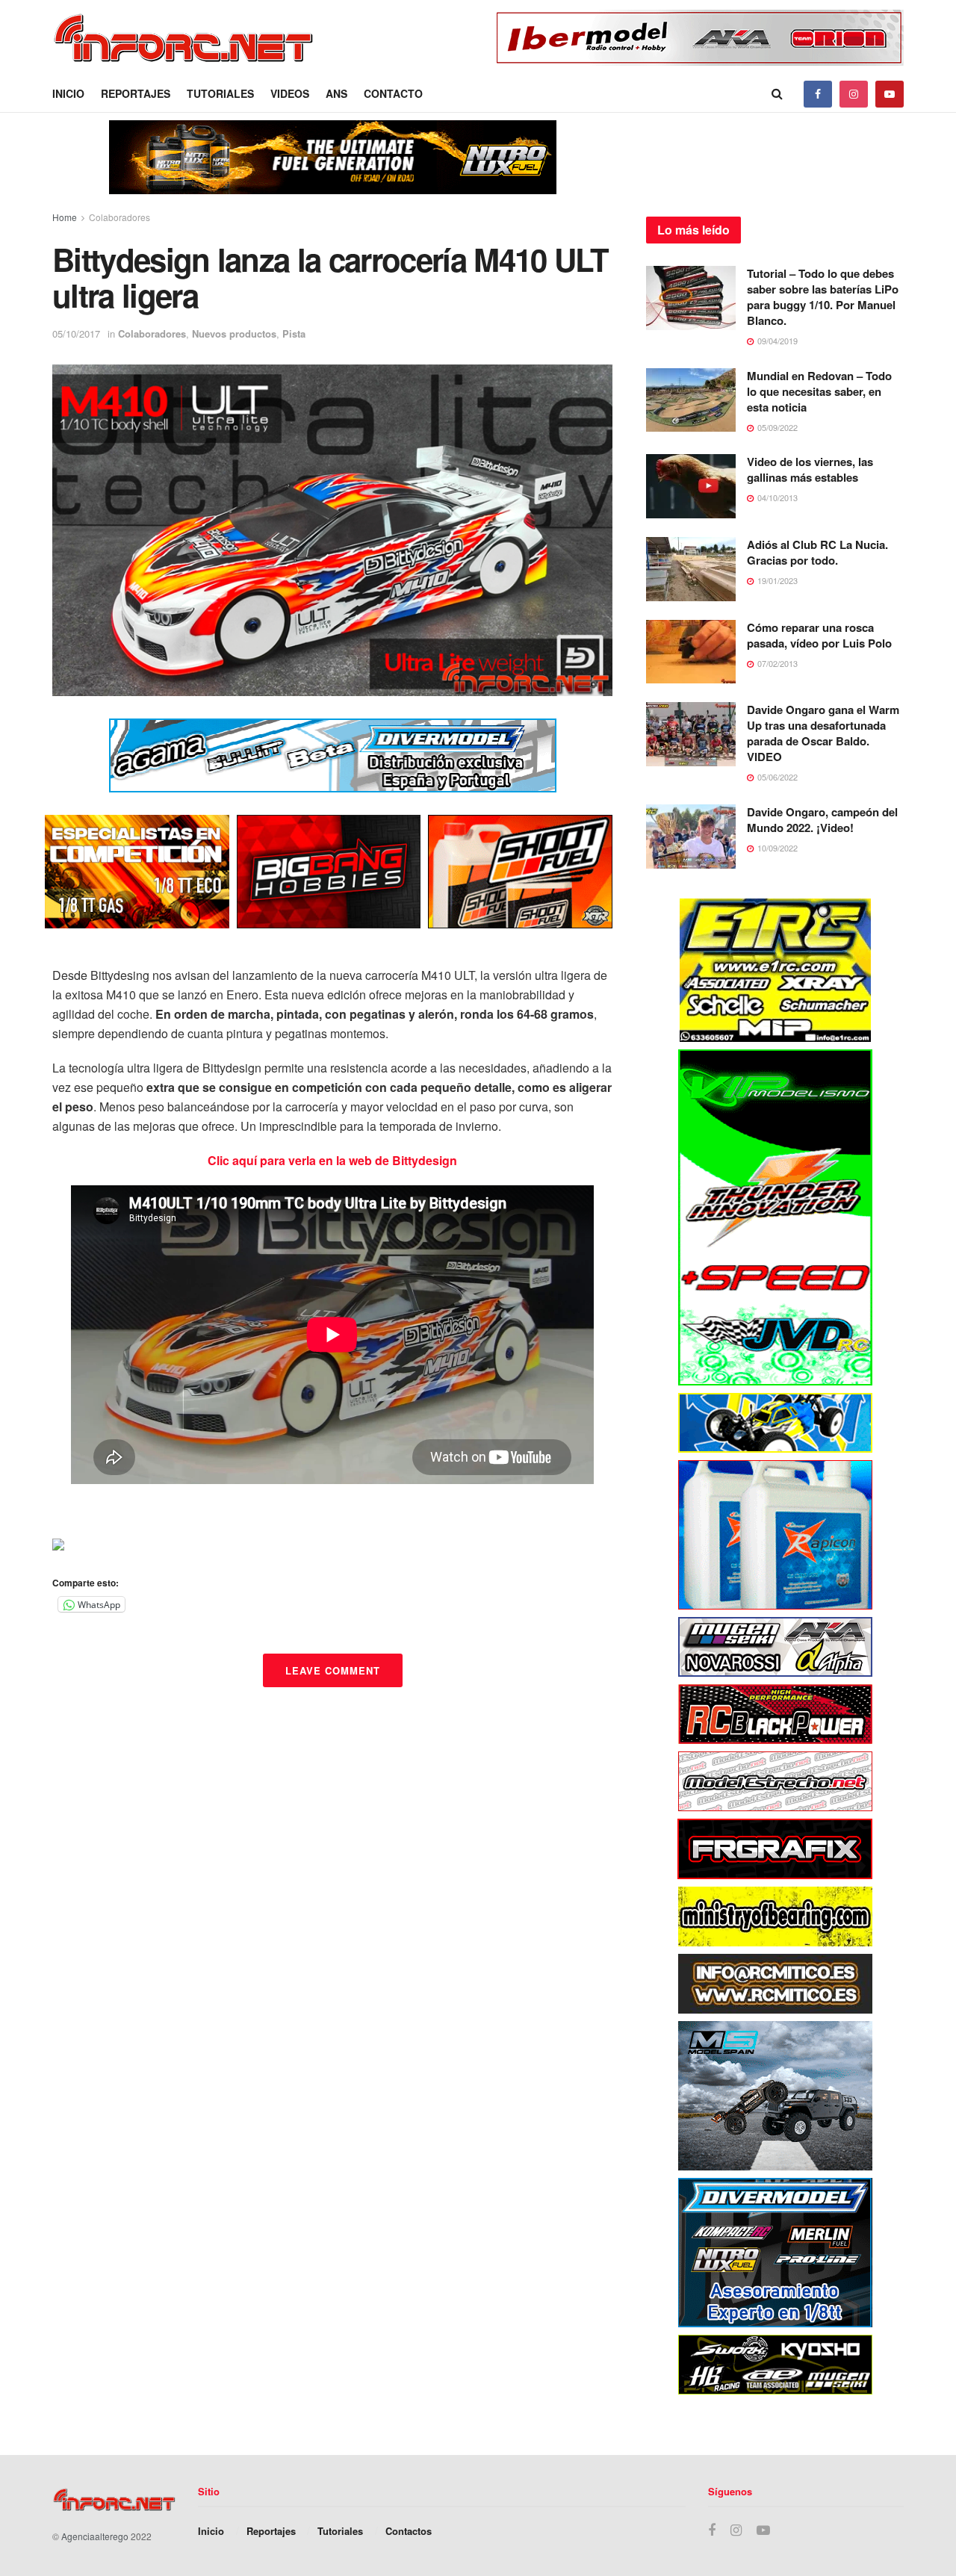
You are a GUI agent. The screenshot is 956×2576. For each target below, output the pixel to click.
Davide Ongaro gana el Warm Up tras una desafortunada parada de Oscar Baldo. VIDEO (823, 733)
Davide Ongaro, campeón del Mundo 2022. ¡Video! (822, 820)
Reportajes (136, 93)
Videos (290, 93)
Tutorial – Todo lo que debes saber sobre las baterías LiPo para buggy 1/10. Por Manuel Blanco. (823, 297)
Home (65, 217)
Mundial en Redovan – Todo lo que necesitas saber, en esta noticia (819, 391)
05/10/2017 (76, 333)
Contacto (393, 93)
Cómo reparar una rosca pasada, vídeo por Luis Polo (819, 635)
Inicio (68, 93)
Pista (294, 333)
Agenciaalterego (95, 2536)
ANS (336, 93)
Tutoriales (220, 93)
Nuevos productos (234, 333)
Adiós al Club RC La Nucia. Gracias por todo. (817, 552)
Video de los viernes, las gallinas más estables (810, 469)
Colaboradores (119, 217)
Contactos (409, 2531)
